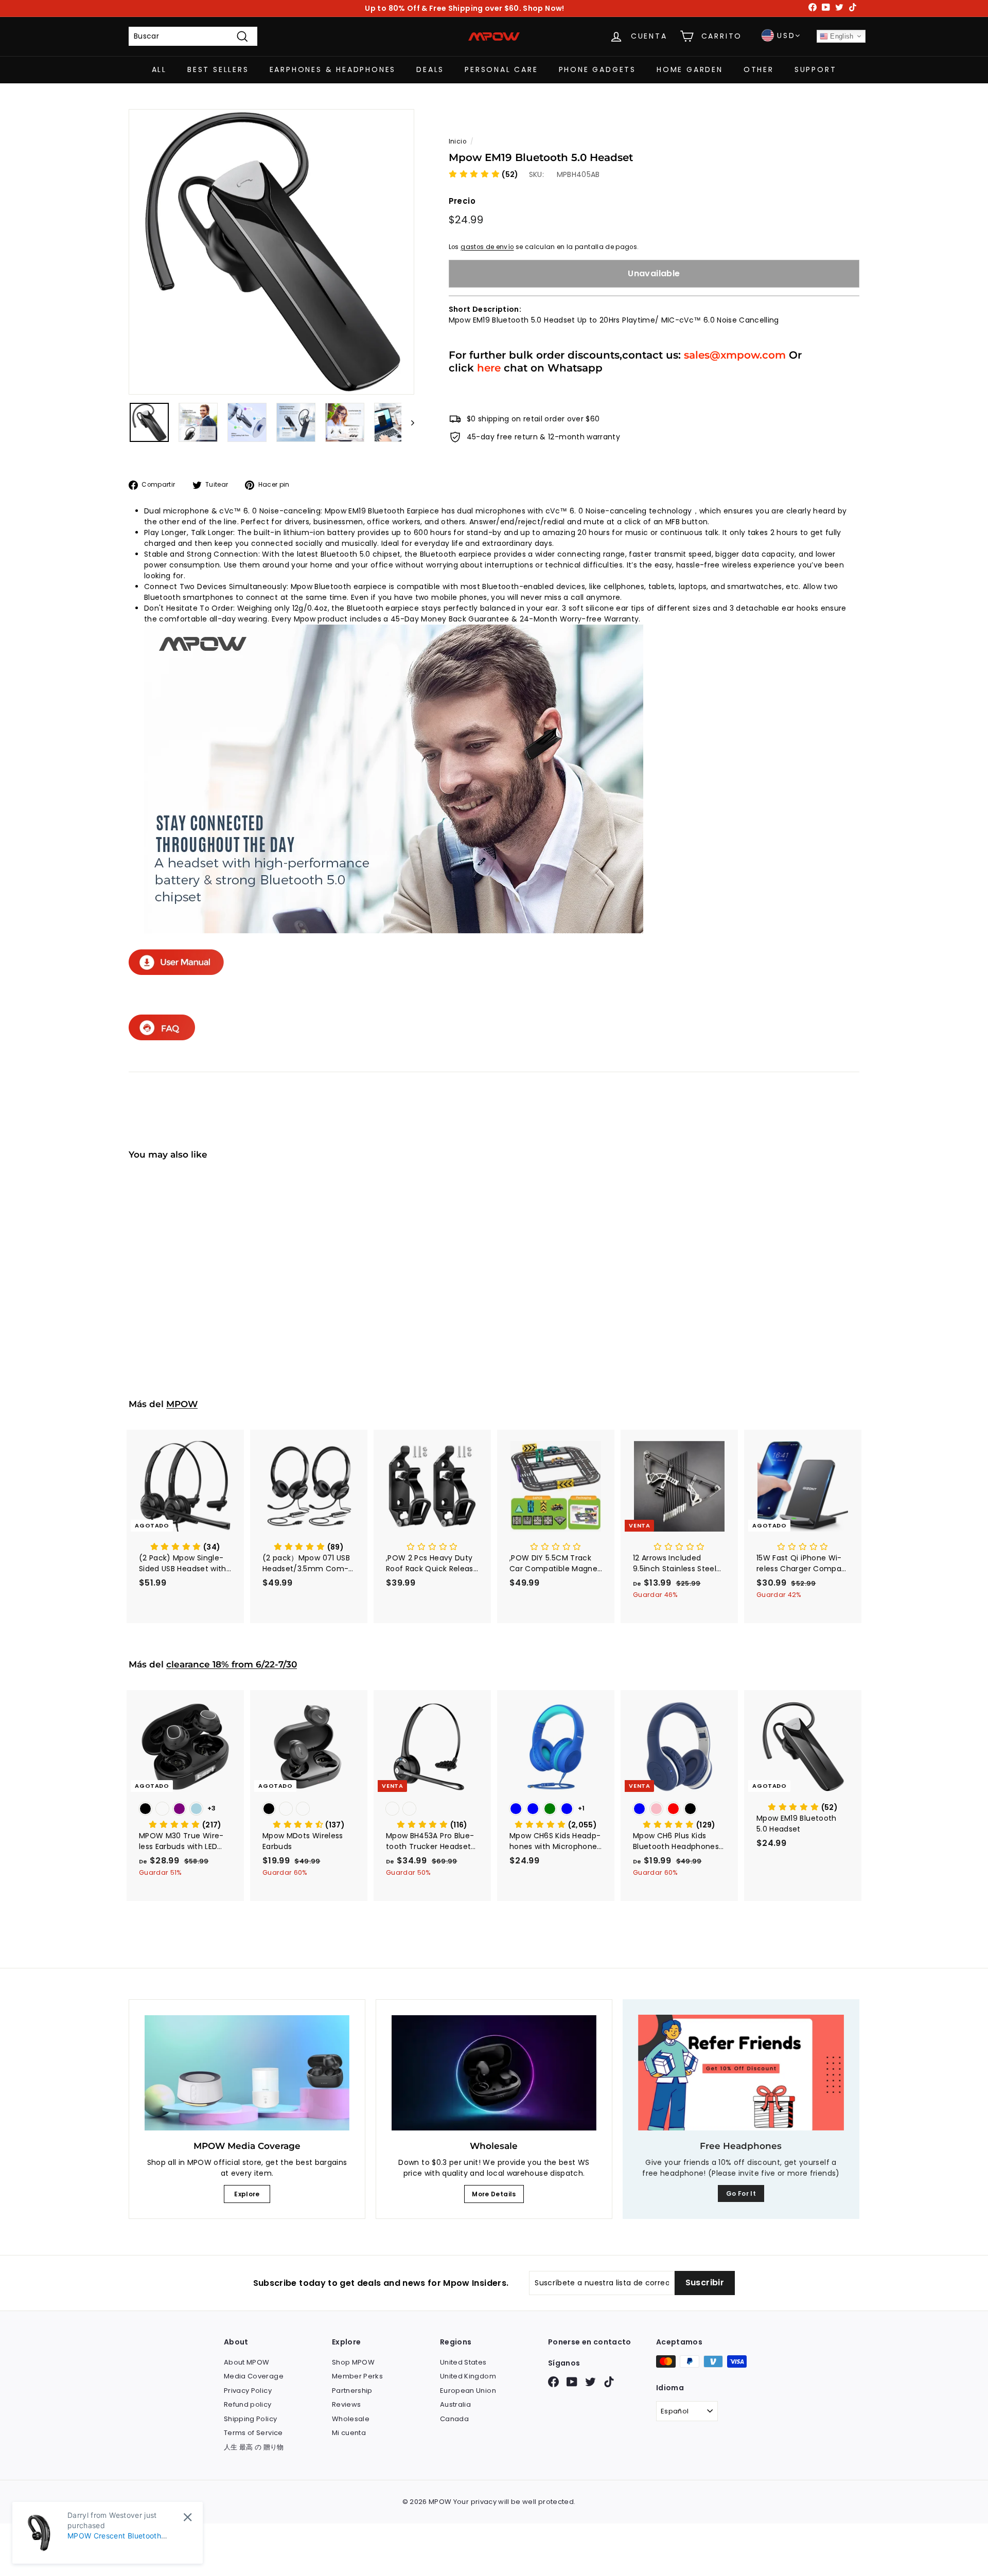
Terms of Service (253, 2433)
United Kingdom (468, 2376)
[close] (188, 2517)
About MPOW (247, 2362)
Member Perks (357, 2376)
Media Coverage (254, 2376)
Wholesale (351, 2419)
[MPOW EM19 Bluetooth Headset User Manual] (176, 972)
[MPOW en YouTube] (572, 2382)
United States (463, 2362)
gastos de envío (487, 247)
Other (759, 69)
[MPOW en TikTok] (609, 2382)
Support (816, 69)
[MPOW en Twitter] (590, 2382)
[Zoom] (271, 252)
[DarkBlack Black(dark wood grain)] (432, 1810)
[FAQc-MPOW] (162, 1038)
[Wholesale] (494, 2073)
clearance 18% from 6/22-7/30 (232, 1664)
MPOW (182, 1404)
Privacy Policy (248, 2391)
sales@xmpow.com (735, 355)
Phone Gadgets (597, 69)
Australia (455, 2404)
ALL (159, 69)
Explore (247, 2194)
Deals (430, 69)
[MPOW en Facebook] (553, 2382)
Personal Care (501, 69)
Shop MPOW (353, 2362)
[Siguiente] (408, 422)
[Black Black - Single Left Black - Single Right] (309, 1810)
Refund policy (248, 2404)
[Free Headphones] (741, 2073)
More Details (494, 2194)
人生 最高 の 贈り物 (254, 2447)
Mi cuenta (349, 2433)
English (841, 36)
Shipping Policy (250, 2419)
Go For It (741, 2193)
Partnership (352, 2391)
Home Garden (690, 69)
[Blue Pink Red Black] (679, 1810)
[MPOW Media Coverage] (247, 2073)
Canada (454, 2419)
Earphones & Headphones (333, 69)
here (489, 368)
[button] (484, 174)
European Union (468, 2391)
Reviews (346, 2404)
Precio (462, 201)
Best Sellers (218, 69)
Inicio (457, 141)
